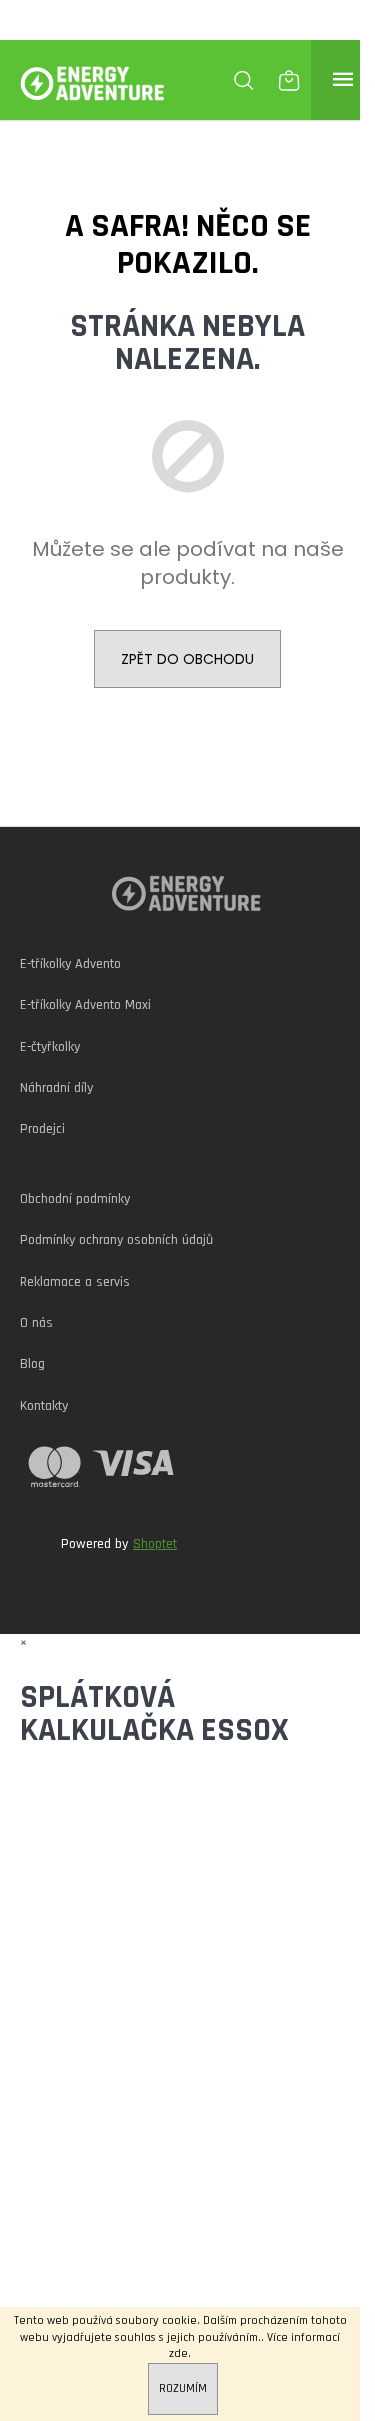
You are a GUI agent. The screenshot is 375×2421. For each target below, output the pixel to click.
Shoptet (155, 1544)
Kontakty (44, 1406)
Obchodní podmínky (75, 1199)
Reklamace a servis (75, 1282)
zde (178, 2353)
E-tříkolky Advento (70, 964)
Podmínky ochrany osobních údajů (116, 1240)
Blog (32, 1364)
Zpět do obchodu (187, 659)
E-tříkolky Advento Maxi (85, 1005)
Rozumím (183, 2388)
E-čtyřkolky (50, 1047)
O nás (36, 1323)
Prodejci (42, 1129)
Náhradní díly (56, 1088)
